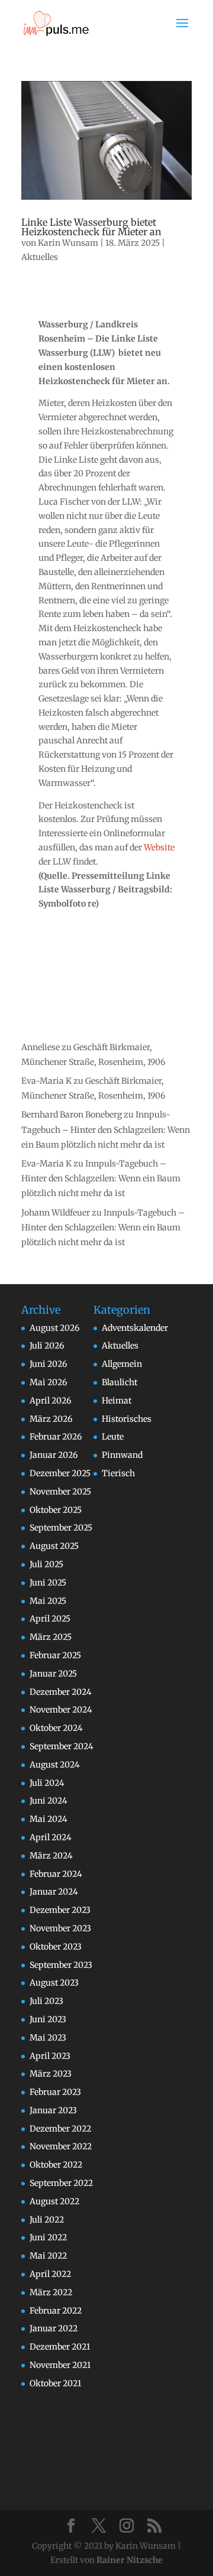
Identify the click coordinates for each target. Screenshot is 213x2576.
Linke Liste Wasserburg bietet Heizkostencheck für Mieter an (91, 227)
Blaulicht (120, 1382)
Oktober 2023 (56, 1947)
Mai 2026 (48, 1382)
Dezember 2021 (60, 2347)
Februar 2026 (56, 1437)
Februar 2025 (55, 1655)
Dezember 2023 (60, 1910)
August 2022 (54, 2201)
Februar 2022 (56, 2311)
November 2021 (60, 2365)
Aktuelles (40, 257)
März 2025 (51, 1637)
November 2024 (61, 1710)
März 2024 (51, 1856)
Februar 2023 (55, 2092)
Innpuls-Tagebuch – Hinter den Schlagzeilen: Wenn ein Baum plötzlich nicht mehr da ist (106, 1129)
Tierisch (118, 1473)
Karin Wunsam (68, 243)
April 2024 (51, 1837)
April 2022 (50, 2274)
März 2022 (51, 2292)
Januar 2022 (54, 2328)
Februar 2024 (56, 1874)
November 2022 (61, 2146)
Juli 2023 (46, 2001)
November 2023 (60, 1928)
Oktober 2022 (56, 2165)
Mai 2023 (48, 2038)
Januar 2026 (54, 1455)
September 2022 (61, 2183)
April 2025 (50, 1619)
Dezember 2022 (60, 2129)
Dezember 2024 (61, 1692)
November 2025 (60, 1492)
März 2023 (51, 2074)
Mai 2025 (48, 1601)
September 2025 (61, 1528)
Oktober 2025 (56, 1510)
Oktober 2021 (55, 2383)
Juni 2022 (48, 2237)
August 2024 (55, 1765)
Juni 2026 (48, 1364)
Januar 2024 (54, 1892)
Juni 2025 (48, 1583)
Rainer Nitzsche (130, 2560)
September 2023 (61, 1965)
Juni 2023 (48, 2019)
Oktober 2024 (56, 1728)
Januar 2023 (53, 2110)
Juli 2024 (47, 1783)
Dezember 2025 (60, 1473)
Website (159, 847)
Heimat (117, 1401)
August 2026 (54, 1328)
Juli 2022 (47, 2220)
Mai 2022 (48, 2256)
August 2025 (54, 1546)
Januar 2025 (53, 1674)
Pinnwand (122, 1455)
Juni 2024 (49, 1801)
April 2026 (50, 1401)
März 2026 (51, 1419)
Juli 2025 (46, 1564)
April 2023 (50, 2056)
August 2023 (54, 1983)
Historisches (127, 1419)
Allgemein (122, 1364)
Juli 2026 (47, 1346)
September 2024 (62, 1746)
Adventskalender (135, 1328)
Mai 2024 (49, 1819)
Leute (113, 1437)
